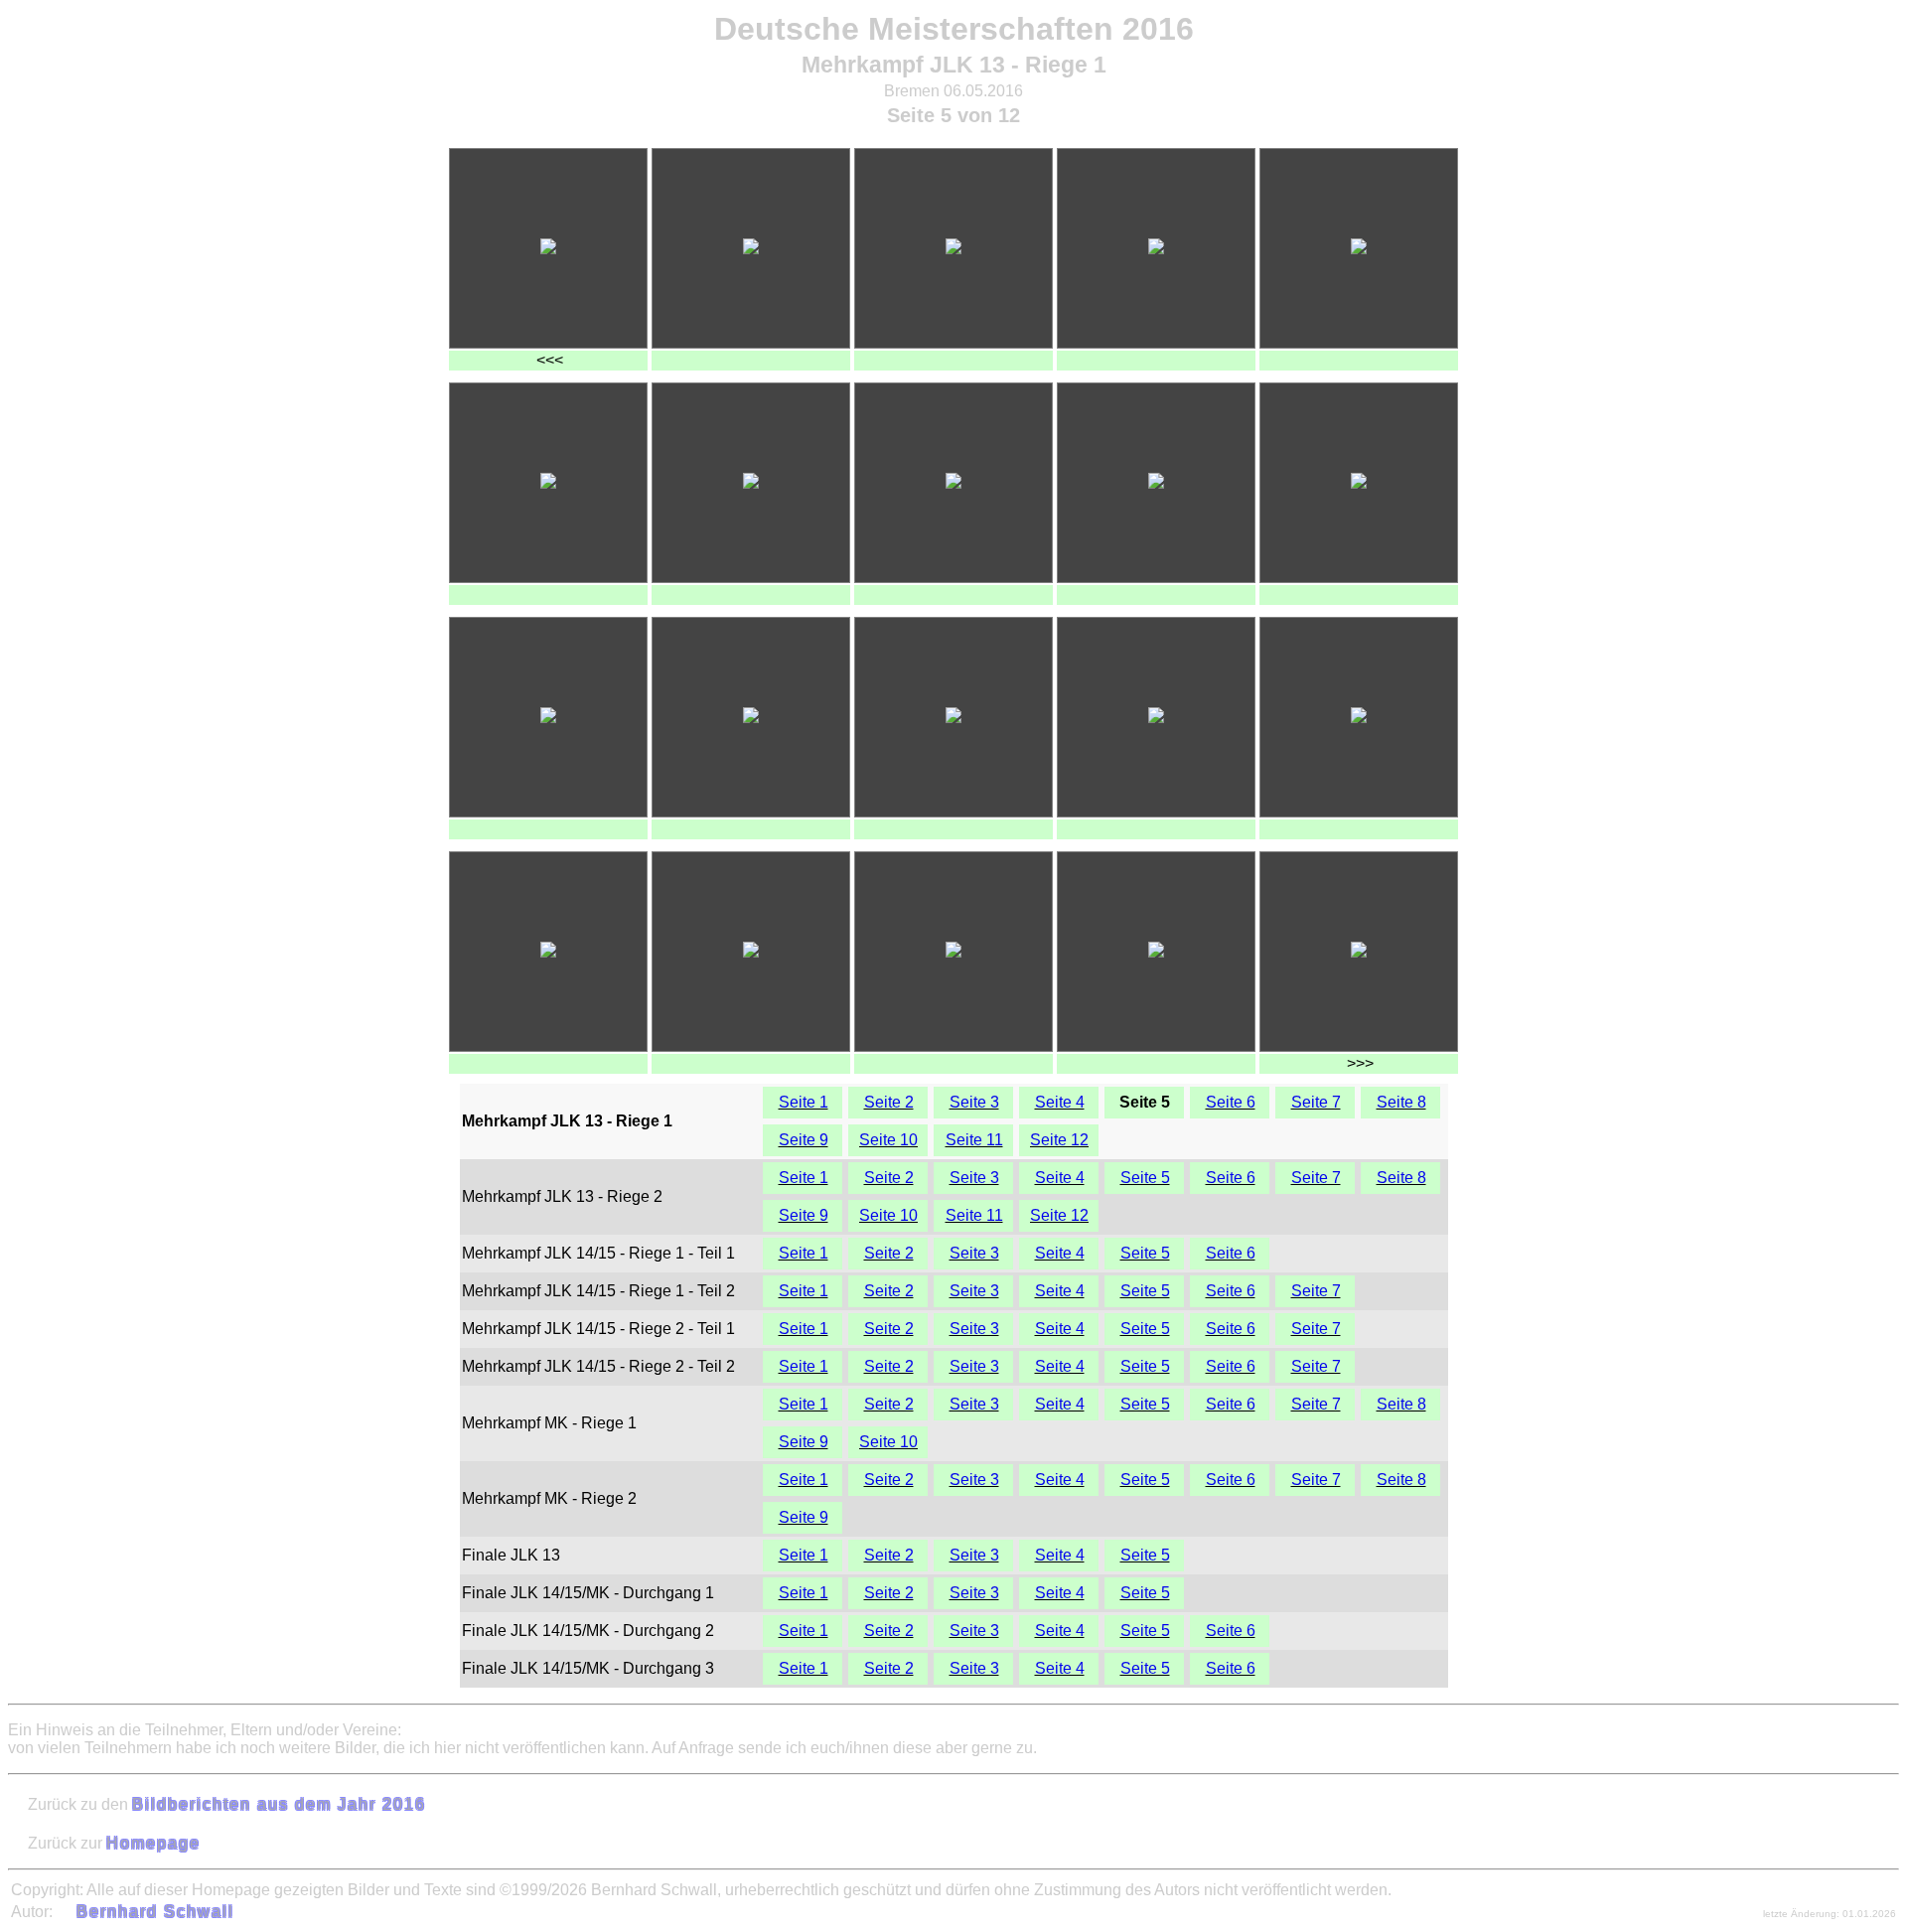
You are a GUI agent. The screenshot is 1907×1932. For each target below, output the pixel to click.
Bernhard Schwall (155, 1912)
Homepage (153, 1843)
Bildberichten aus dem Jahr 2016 (279, 1804)
